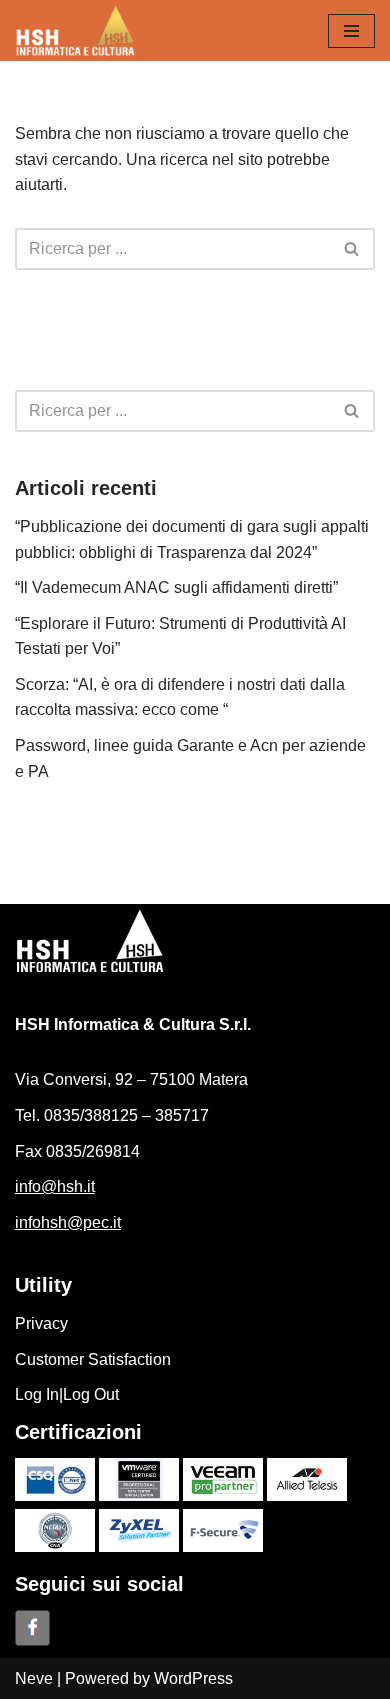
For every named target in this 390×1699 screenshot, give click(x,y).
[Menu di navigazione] (351, 31)
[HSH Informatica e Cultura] (75, 30)
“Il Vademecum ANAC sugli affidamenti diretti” (176, 587)
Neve (34, 1678)
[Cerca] (352, 249)
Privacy (41, 1323)
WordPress (193, 1678)
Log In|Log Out (67, 1394)
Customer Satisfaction (93, 1359)
